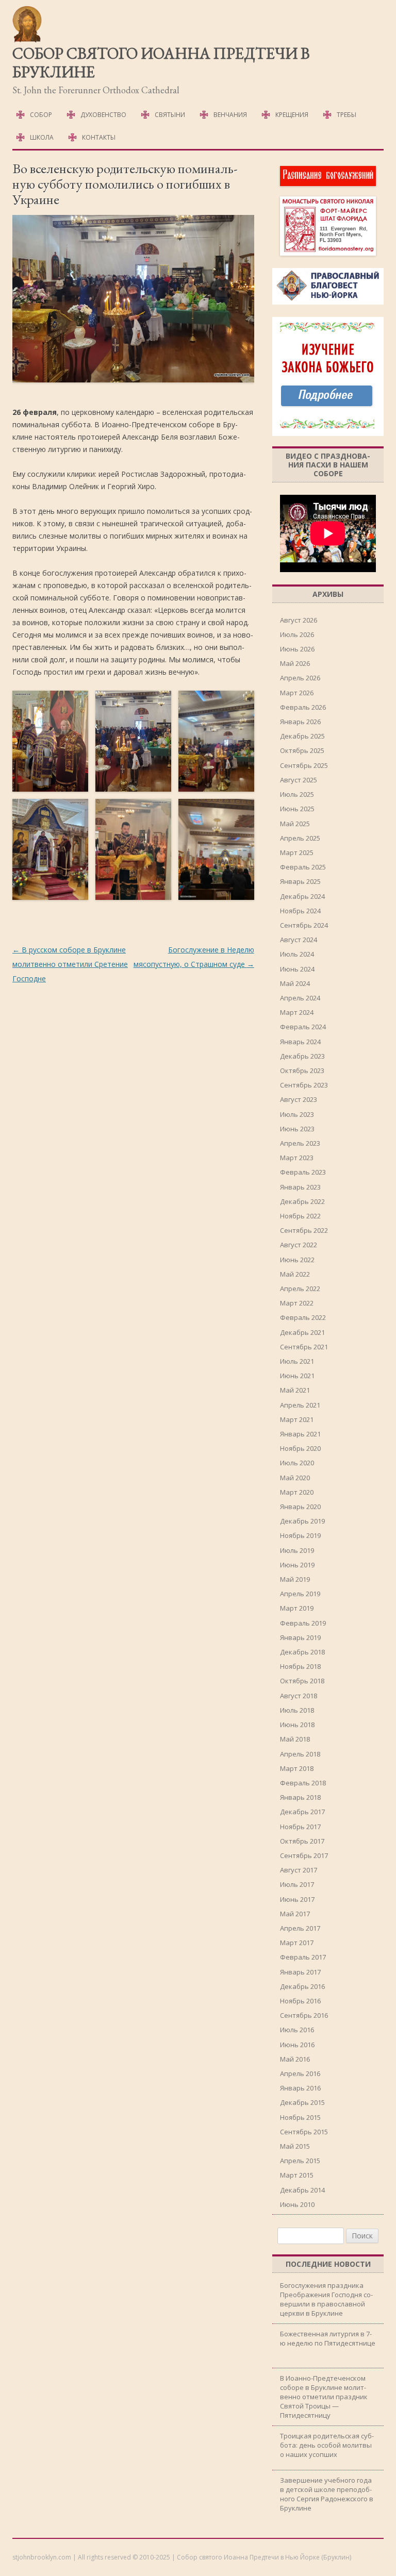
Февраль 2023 (303, 1172)
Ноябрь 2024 (300, 911)
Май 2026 (295, 663)
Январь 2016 (300, 2088)
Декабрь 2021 (302, 1332)
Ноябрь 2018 (300, 1666)
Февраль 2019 (303, 1623)
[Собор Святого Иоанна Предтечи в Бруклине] (28, 40)
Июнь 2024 (297, 969)
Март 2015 (297, 2175)
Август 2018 (299, 1696)
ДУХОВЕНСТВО (103, 115)
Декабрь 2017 (302, 1812)
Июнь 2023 (297, 1129)
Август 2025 (299, 780)
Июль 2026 (297, 634)
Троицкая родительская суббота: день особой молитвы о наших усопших (327, 2445)
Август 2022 (299, 1245)
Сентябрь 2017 (304, 1855)
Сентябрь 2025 (304, 765)
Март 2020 (297, 1492)
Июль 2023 (297, 1114)
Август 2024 (299, 940)
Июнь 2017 (297, 1899)
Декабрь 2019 (302, 1521)
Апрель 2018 (300, 1754)
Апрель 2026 (300, 678)
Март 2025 (297, 852)
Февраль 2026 (303, 707)
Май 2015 (295, 2146)
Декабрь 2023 (302, 1056)
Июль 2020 (297, 1463)
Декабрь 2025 (302, 736)
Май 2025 (295, 824)
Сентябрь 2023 (304, 1085)
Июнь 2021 (297, 1376)
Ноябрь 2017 (300, 1827)
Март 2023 (297, 1158)
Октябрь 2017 (302, 1841)
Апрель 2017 (300, 1928)
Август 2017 (299, 1870)
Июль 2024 (297, 954)
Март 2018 (297, 1768)
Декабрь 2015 (302, 2102)
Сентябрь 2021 (304, 1347)
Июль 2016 (297, 2030)
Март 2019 (297, 1608)
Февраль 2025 (303, 867)
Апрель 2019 (300, 1594)
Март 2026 (297, 693)
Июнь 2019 (297, 1565)
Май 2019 (295, 1579)
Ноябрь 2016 (300, 2001)
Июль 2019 (297, 1550)
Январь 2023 (300, 1187)
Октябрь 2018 (302, 1681)
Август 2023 (299, 1099)
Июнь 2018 (297, 1725)
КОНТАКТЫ (99, 137)
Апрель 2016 (300, 2073)
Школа (42, 137)
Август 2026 (299, 620)
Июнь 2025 (297, 809)
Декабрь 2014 (302, 2190)
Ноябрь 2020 (300, 1448)
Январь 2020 (300, 1507)
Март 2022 (297, 1303)
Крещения (292, 115)
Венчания (230, 115)
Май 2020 (295, 1478)
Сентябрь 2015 (304, 2132)
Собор (41, 115)
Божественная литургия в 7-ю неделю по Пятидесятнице (328, 2338)
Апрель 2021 (300, 1405)
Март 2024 (297, 1012)
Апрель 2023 (300, 1143)
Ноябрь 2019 (300, 1535)
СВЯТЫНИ (170, 115)
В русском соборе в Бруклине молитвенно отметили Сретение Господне (70, 964)
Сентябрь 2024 (304, 925)
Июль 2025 (297, 794)
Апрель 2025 (300, 838)
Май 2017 (295, 1914)
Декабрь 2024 (302, 896)
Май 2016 (295, 2059)
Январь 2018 (300, 1797)
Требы (346, 115)
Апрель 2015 (300, 2161)
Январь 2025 (300, 881)
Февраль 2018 (303, 1783)
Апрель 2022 (300, 1289)
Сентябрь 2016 (304, 2015)
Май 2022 (295, 1274)
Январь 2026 (300, 722)
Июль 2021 (297, 1361)
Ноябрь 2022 (300, 1216)
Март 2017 (297, 1943)
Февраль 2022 (303, 1317)
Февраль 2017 (303, 1957)
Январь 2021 (300, 1434)
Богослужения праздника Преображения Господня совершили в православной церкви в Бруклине (326, 2299)
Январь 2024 (300, 1042)
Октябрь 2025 (302, 750)
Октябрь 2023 (302, 1070)
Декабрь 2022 (302, 1201)
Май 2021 (295, 1390)
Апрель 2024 (300, 998)
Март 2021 (297, 1419)
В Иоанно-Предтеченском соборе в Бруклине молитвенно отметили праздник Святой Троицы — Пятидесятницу (324, 2397)
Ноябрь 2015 (300, 2117)
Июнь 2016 (297, 2045)
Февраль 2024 (303, 1027)
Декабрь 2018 (302, 1652)
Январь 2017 (300, 1972)
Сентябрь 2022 (304, 1230)
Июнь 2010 (297, 2204)
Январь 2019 (300, 1637)
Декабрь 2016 (302, 1986)
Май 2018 (295, 1739)
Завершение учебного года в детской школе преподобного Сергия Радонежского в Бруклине (327, 2494)
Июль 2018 (297, 1710)
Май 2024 (295, 983)
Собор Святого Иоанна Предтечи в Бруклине (161, 63)
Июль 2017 (297, 1884)
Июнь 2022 (297, 1260)
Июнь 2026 (297, 649)
